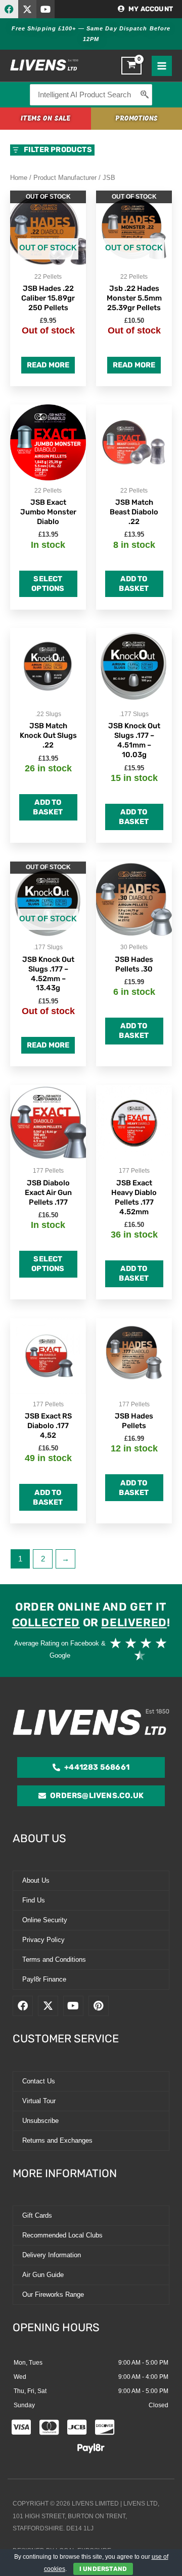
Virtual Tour (39, 2101)
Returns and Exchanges (57, 2140)
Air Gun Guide (43, 2275)
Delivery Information (52, 2255)
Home (19, 178)
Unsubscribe (40, 2121)
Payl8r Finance (44, 1979)
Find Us (34, 1900)
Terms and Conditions (54, 1959)
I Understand (103, 2569)
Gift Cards (37, 2215)
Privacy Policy (43, 1940)
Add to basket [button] (134, 584)
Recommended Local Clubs (62, 2235)
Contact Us (39, 2081)
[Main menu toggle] (162, 66)
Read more (48, 365)
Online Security (45, 1920)
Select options (48, 584)
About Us (36, 1880)
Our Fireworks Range (53, 2294)
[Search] (145, 95)
